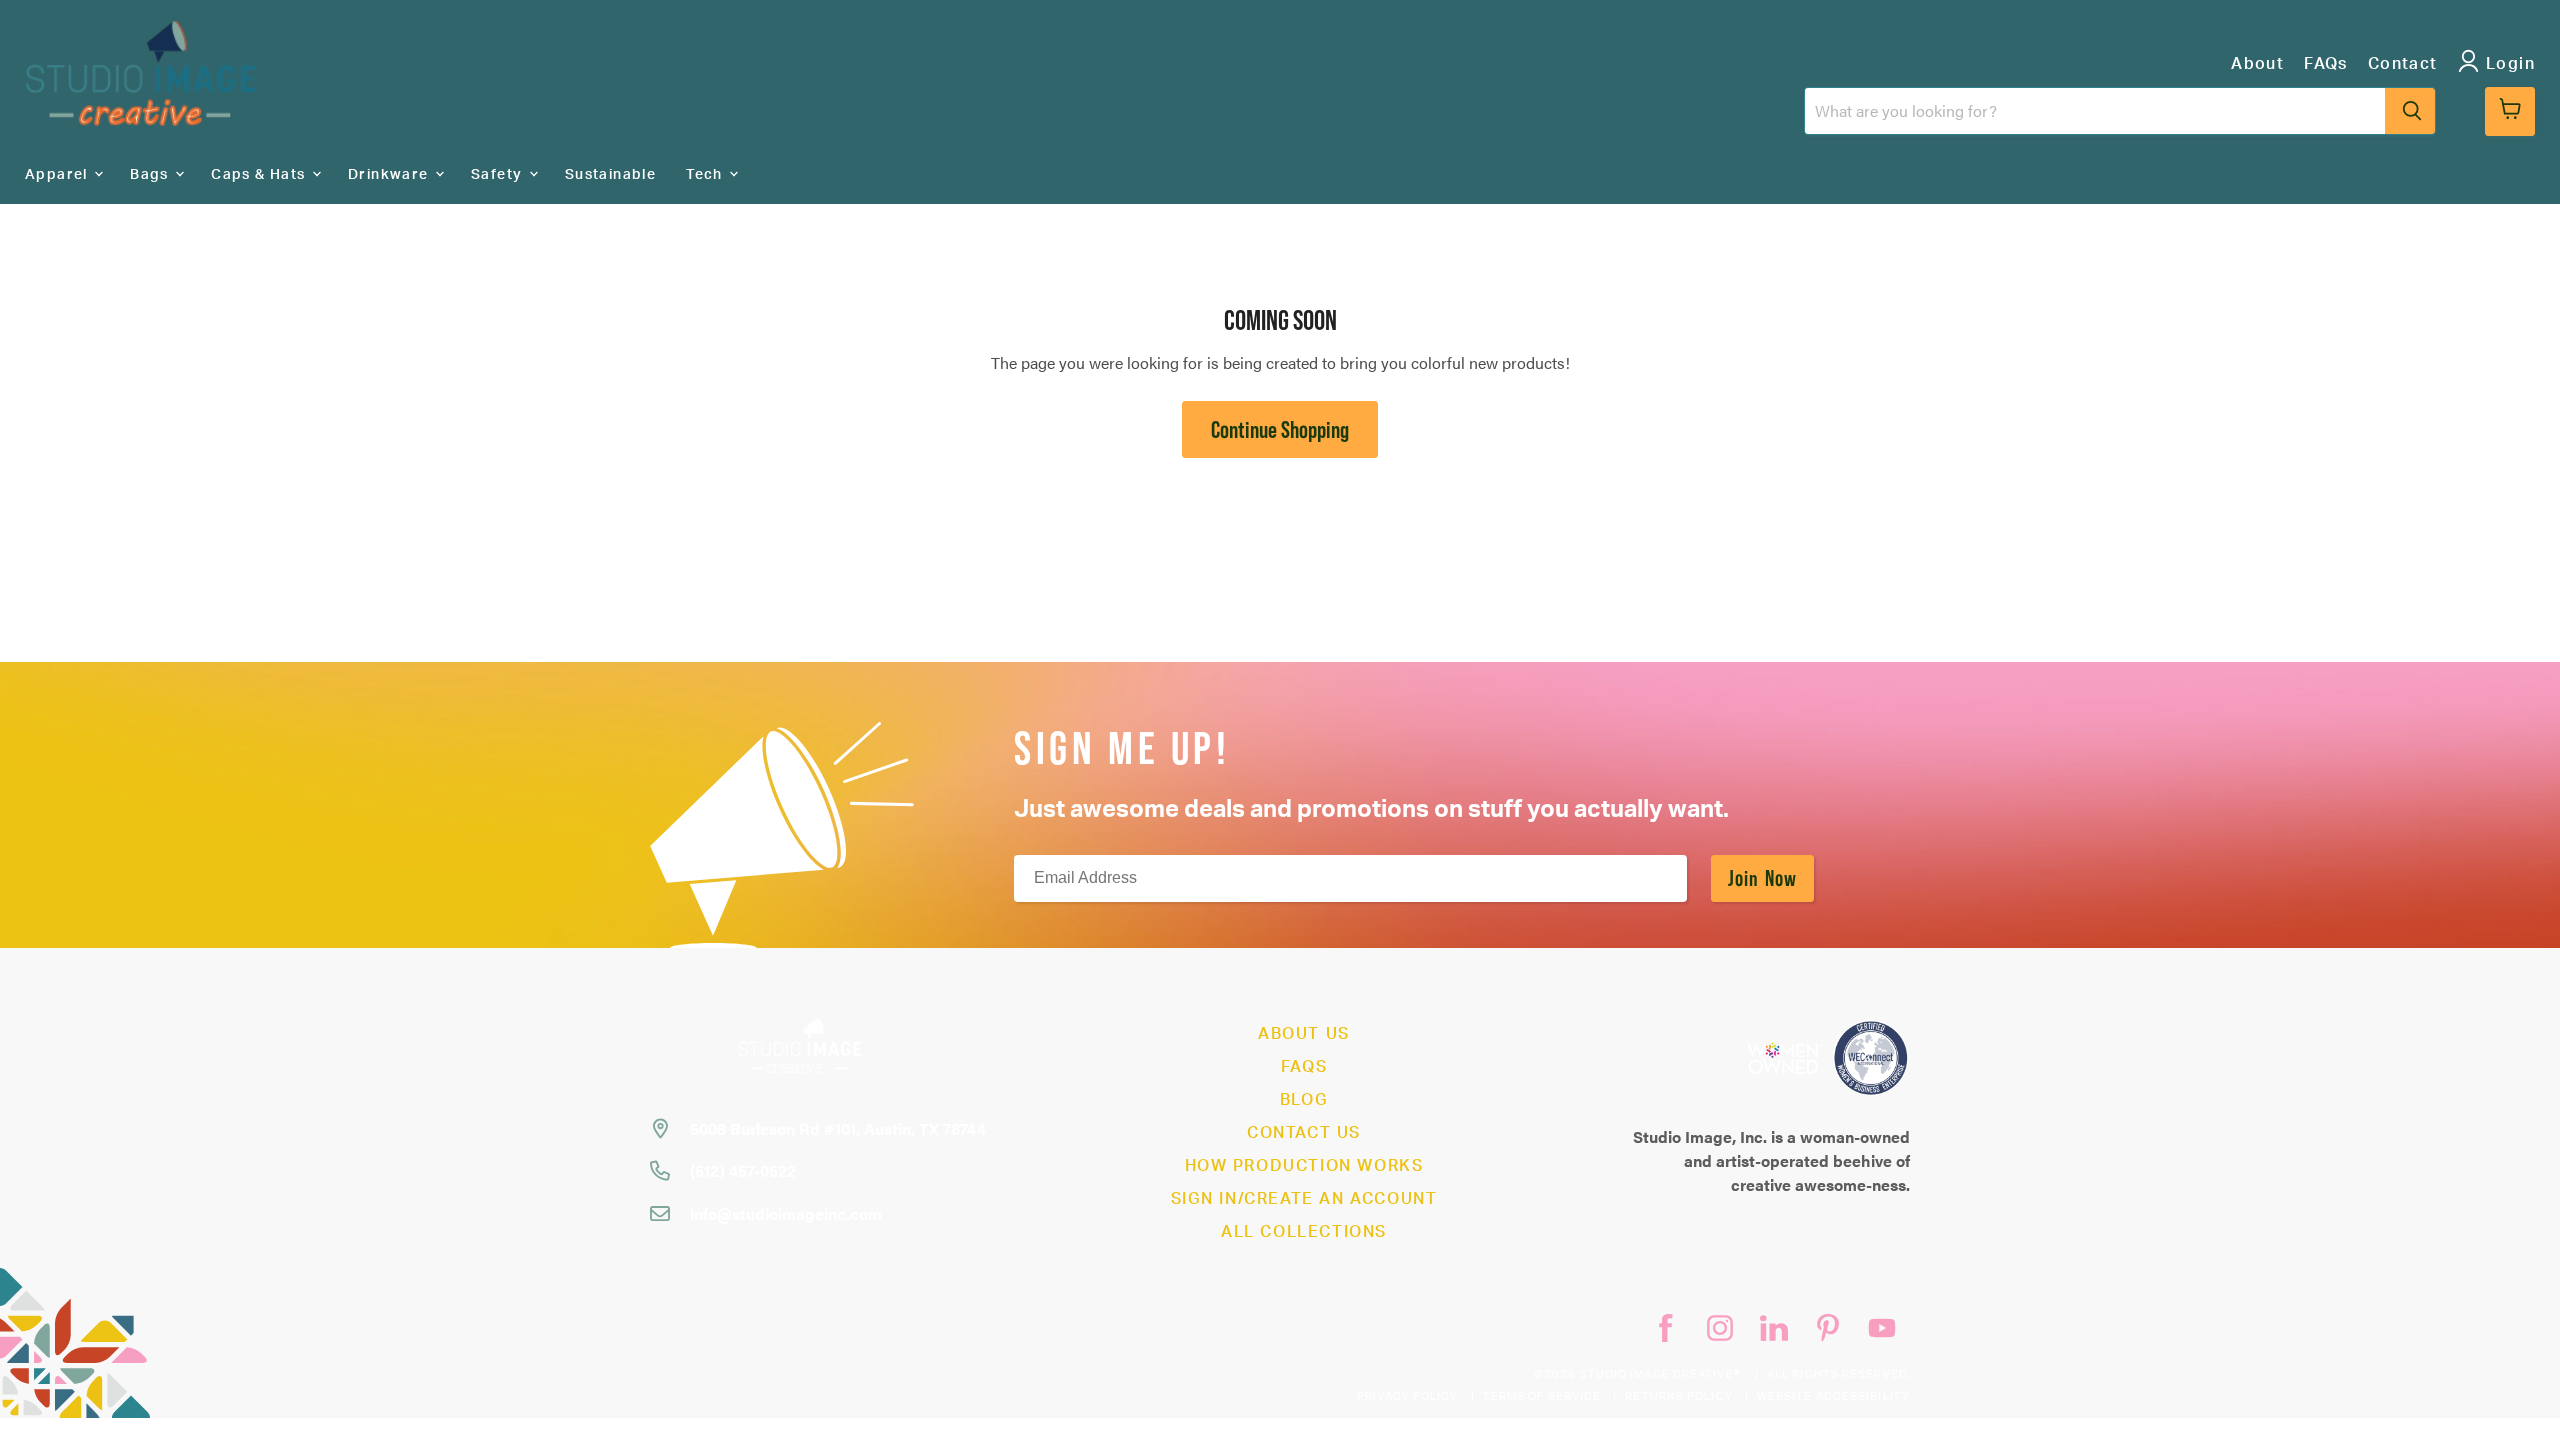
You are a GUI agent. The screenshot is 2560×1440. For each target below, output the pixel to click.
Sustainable (610, 175)
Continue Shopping (1280, 429)
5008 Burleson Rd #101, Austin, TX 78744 (838, 1128)
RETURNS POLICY (1678, 1396)
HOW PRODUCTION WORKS (1304, 1166)
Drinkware (390, 175)
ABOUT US (1304, 1034)
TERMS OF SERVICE (1542, 1396)
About (2257, 64)
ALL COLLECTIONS (1304, 1232)
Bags (151, 175)
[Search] (2410, 111)
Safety (499, 175)
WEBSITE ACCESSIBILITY (1833, 1396)
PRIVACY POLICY (1407, 1396)
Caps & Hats (260, 175)
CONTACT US (1304, 1133)
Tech (706, 175)
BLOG (1304, 1100)
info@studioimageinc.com (786, 1213)
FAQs (2326, 64)
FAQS (1304, 1067)
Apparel (58, 175)
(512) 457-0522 (743, 1170)
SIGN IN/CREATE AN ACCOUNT (1304, 1199)
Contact (2403, 64)
